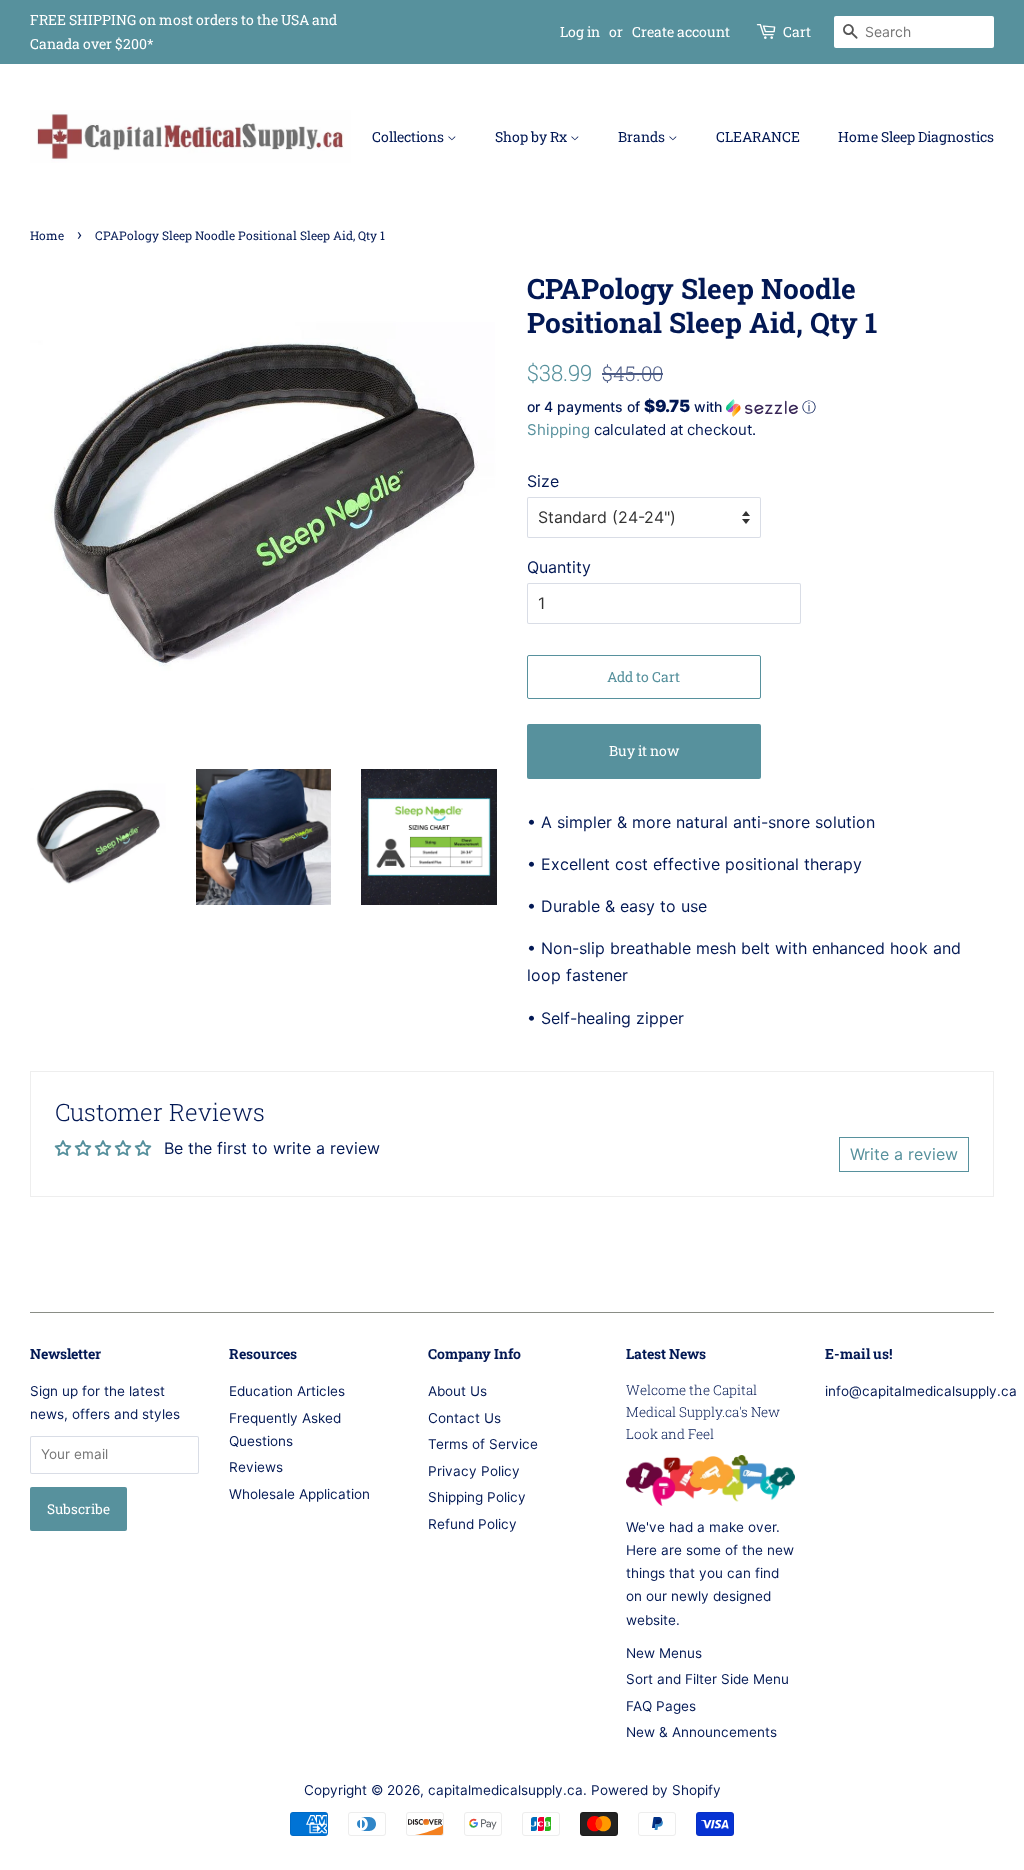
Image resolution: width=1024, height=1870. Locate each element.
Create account (681, 31)
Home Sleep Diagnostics (916, 136)
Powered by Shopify (656, 1790)
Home (47, 235)
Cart (797, 31)
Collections (409, 136)
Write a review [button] (904, 1154)
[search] (914, 32)
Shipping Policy (477, 1497)
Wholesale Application (299, 1494)
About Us (457, 1391)
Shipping (558, 429)
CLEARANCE (758, 136)
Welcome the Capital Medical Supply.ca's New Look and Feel (703, 1412)
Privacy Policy (474, 1471)
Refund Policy (472, 1524)
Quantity (559, 567)
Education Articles (287, 1391)
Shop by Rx (532, 136)
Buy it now (644, 750)
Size (543, 481)
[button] (760, 407)
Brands (643, 136)
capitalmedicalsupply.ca (505, 1790)
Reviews (256, 1467)
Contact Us (464, 1418)
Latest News (666, 1353)
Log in (580, 31)
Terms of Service (483, 1444)
